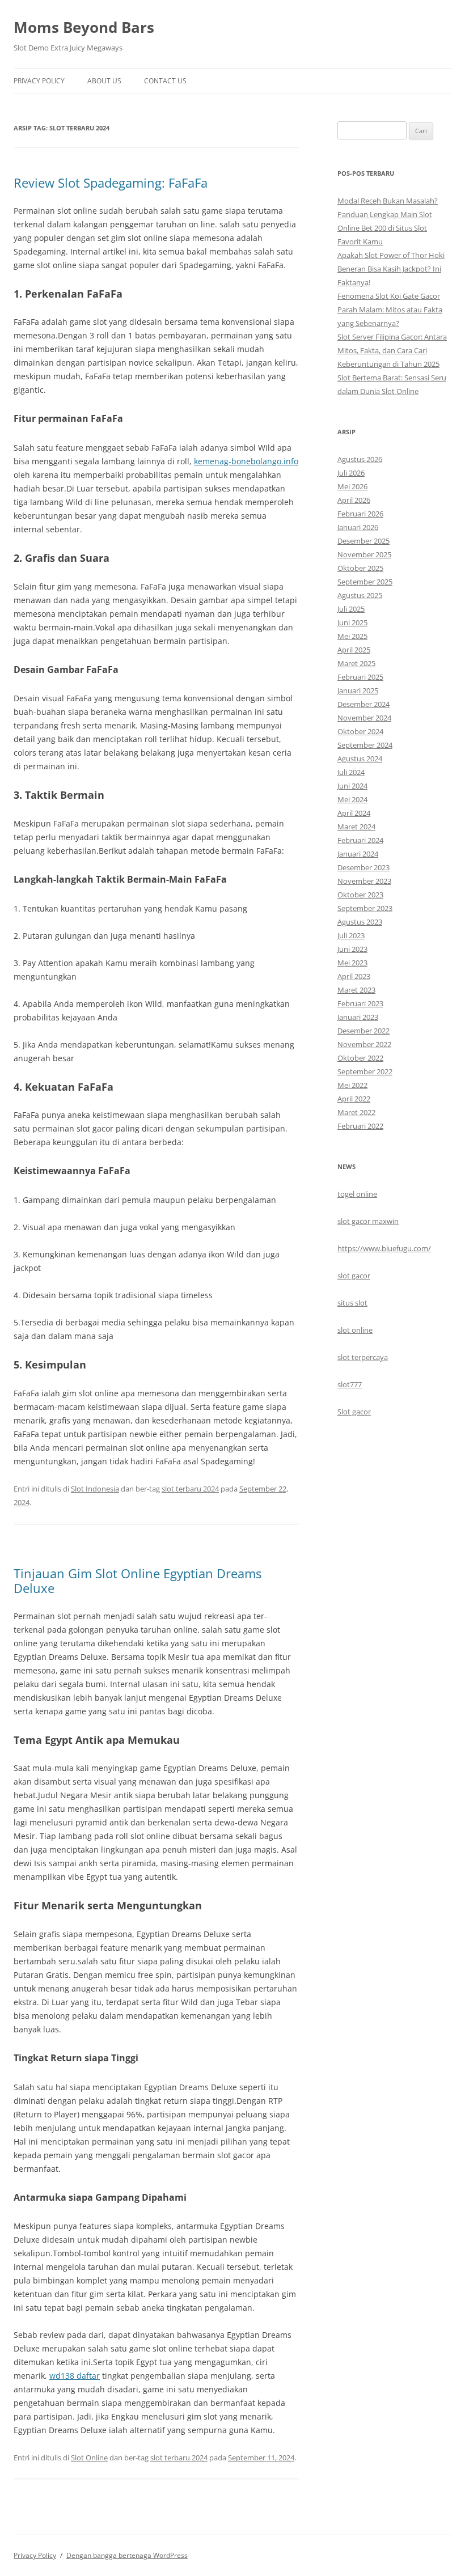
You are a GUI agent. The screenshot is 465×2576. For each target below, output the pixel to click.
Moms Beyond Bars (84, 27)
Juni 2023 (352, 949)
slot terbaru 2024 (190, 1489)
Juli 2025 (351, 609)
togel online (357, 1194)
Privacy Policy (39, 81)
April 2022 (354, 1099)
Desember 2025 (363, 541)
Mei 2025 (352, 636)
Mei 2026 (352, 486)
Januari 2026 (358, 527)
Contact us (165, 81)
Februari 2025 (360, 677)
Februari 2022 (360, 1126)
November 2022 (364, 1044)
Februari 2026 (360, 514)
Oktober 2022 (360, 1058)
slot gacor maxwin (368, 1221)
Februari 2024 (360, 840)
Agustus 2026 (360, 459)
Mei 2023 (352, 963)
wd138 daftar (75, 2376)
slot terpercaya (363, 1357)
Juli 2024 (351, 772)
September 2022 (365, 1071)
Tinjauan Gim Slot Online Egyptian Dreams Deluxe (138, 1581)
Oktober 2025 (360, 568)
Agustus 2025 (360, 595)
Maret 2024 (356, 827)
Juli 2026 (351, 473)
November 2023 (364, 881)
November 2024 (364, 718)
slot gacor (354, 1276)
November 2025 (364, 554)
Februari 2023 (360, 1003)
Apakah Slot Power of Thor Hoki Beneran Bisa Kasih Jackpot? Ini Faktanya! (391, 269)
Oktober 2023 (360, 895)
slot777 (350, 1384)
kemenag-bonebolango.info (246, 461)
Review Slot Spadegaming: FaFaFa (111, 183)
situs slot (352, 1303)
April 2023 (354, 976)
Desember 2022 (363, 1031)
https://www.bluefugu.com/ (384, 1248)
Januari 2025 (358, 690)
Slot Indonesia (95, 1489)
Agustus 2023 (360, 922)
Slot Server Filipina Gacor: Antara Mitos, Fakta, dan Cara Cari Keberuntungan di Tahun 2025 (392, 350)
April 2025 (354, 650)
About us (104, 81)
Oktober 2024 (360, 731)
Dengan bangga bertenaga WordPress (127, 2555)
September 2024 (365, 745)
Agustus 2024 (360, 759)
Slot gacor (354, 1412)
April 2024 (354, 813)
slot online (355, 1330)
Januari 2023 (358, 1017)
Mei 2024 (352, 799)
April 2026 (354, 500)
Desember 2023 (363, 867)
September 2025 (365, 582)
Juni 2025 (352, 622)
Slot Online (89, 2458)
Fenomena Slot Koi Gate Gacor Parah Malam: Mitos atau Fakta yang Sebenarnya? (390, 310)
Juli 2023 (351, 935)
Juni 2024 (352, 786)
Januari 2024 (358, 854)
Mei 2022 (352, 1085)
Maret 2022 (356, 1112)
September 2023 (365, 908)
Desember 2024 (363, 704)
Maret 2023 (356, 990)
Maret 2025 (356, 663)
